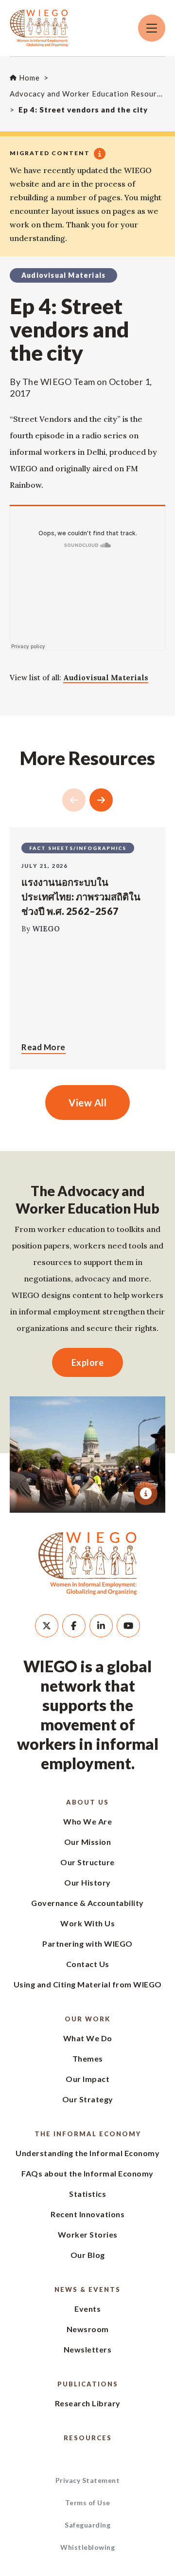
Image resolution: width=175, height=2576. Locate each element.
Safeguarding (87, 2525)
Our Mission (88, 1842)
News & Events (87, 2289)
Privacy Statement (88, 2480)
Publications (88, 2384)
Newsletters (88, 2349)
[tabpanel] (87, 1455)
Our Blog (88, 2255)
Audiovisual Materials (106, 678)
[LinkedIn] (101, 1626)
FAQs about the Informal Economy (87, 2173)
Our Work (87, 2019)
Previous (74, 800)
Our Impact (87, 2079)
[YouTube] (128, 1626)
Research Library (88, 2403)
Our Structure (87, 1862)
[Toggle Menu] (152, 28)
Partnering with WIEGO (87, 1944)
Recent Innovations (87, 2214)
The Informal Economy (88, 2134)
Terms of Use (88, 2503)
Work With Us (87, 1923)
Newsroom (88, 2329)
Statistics (87, 2194)
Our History (87, 1882)
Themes (88, 2058)
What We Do (88, 2038)
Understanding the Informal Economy (87, 2153)
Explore (88, 1362)
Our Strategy (88, 2099)
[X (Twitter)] (47, 1626)
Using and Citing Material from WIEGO (88, 1984)
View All (87, 1103)
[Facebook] (74, 1626)
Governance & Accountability (87, 1903)
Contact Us (88, 1964)
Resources (88, 2438)
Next (101, 800)
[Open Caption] (146, 1493)
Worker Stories (88, 2234)
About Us (87, 1802)
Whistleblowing (87, 2547)
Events (87, 2309)
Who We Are (87, 1821)
